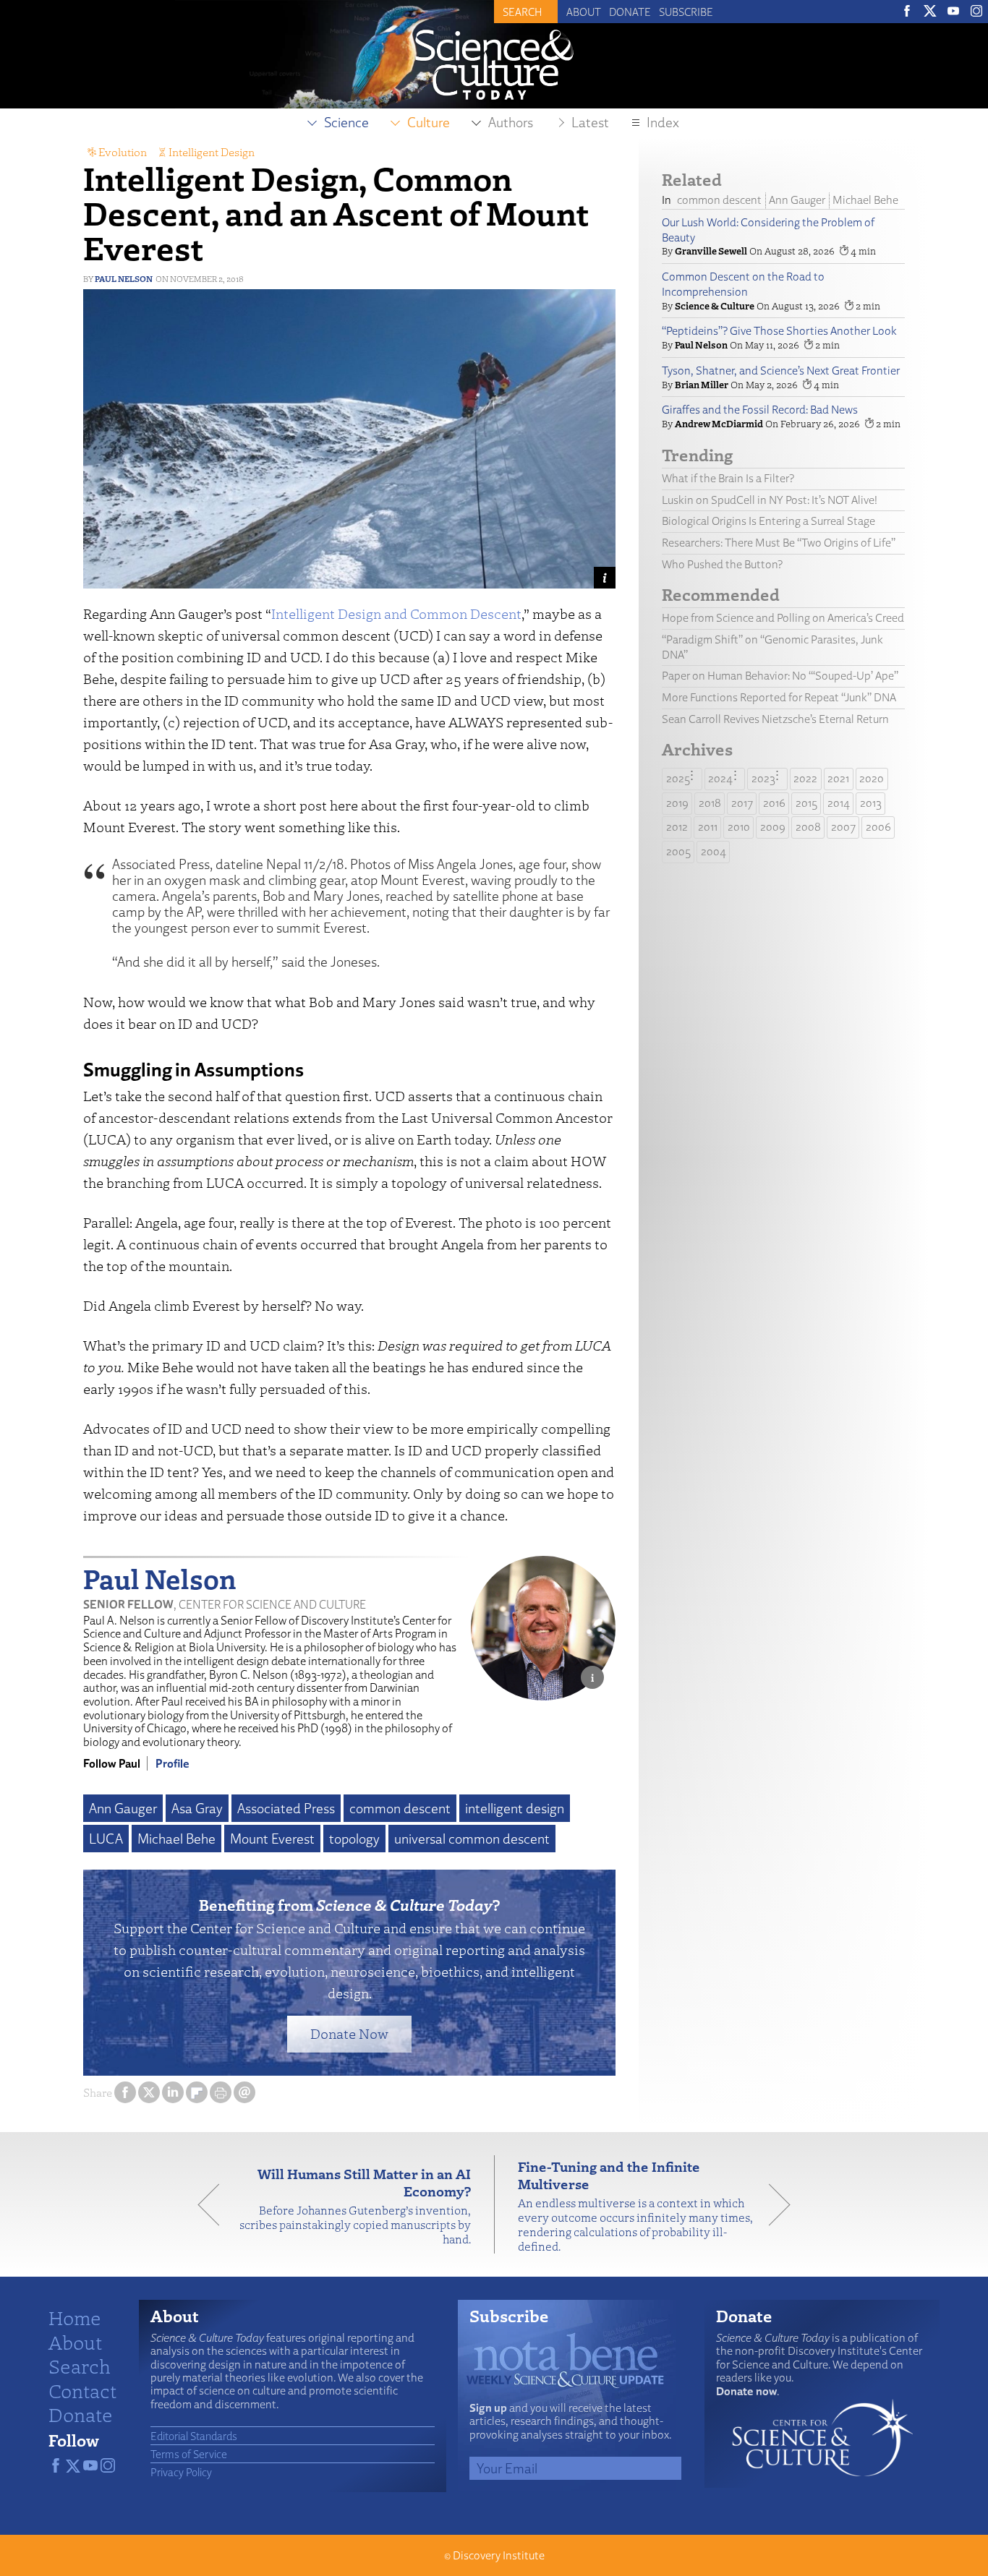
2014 (839, 803)
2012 (677, 827)
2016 (774, 803)
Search (80, 2366)
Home (75, 2317)
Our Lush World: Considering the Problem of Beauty (768, 230)
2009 (773, 827)
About (584, 12)
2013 (871, 803)
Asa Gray (197, 1808)
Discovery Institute (499, 2555)
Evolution (123, 152)
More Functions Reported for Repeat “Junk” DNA (779, 697)
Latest (590, 122)
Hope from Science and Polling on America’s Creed (783, 618)
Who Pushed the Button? (722, 564)
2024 (720, 778)
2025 (678, 778)
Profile (173, 1763)
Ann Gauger (123, 1808)
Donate (630, 12)
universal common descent (472, 1839)
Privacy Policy (181, 2472)
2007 (843, 827)
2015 (806, 803)
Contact (82, 2390)
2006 (878, 827)
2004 (714, 851)
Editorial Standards (194, 2436)
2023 (763, 778)
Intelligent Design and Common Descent (396, 613)
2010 (739, 827)
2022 (805, 778)
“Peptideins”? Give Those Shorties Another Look (779, 331)
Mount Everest (272, 1839)
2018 (710, 803)
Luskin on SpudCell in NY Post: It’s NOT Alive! (770, 500)
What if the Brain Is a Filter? (728, 478)
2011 (708, 827)
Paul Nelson (124, 279)
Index (663, 122)
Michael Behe (176, 1839)
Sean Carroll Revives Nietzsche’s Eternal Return (775, 719)
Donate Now (349, 2033)
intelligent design (515, 1808)
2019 (677, 803)
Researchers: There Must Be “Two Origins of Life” (779, 543)
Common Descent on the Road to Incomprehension (743, 284)
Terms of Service (189, 2454)
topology (354, 1839)
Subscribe (686, 12)
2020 (872, 778)
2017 (742, 803)
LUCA (106, 1839)
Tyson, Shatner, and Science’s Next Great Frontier (781, 371)
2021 (838, 778)
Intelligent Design (212, 152)
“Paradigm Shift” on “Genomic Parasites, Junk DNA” (772, 647)
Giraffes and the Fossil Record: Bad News (760, 410)
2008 (808, 827)
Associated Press (286, 1808)
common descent (400, 1808)
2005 (678, 851)
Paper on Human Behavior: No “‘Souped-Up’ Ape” (780, 676)
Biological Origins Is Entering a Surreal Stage (768, 521)
